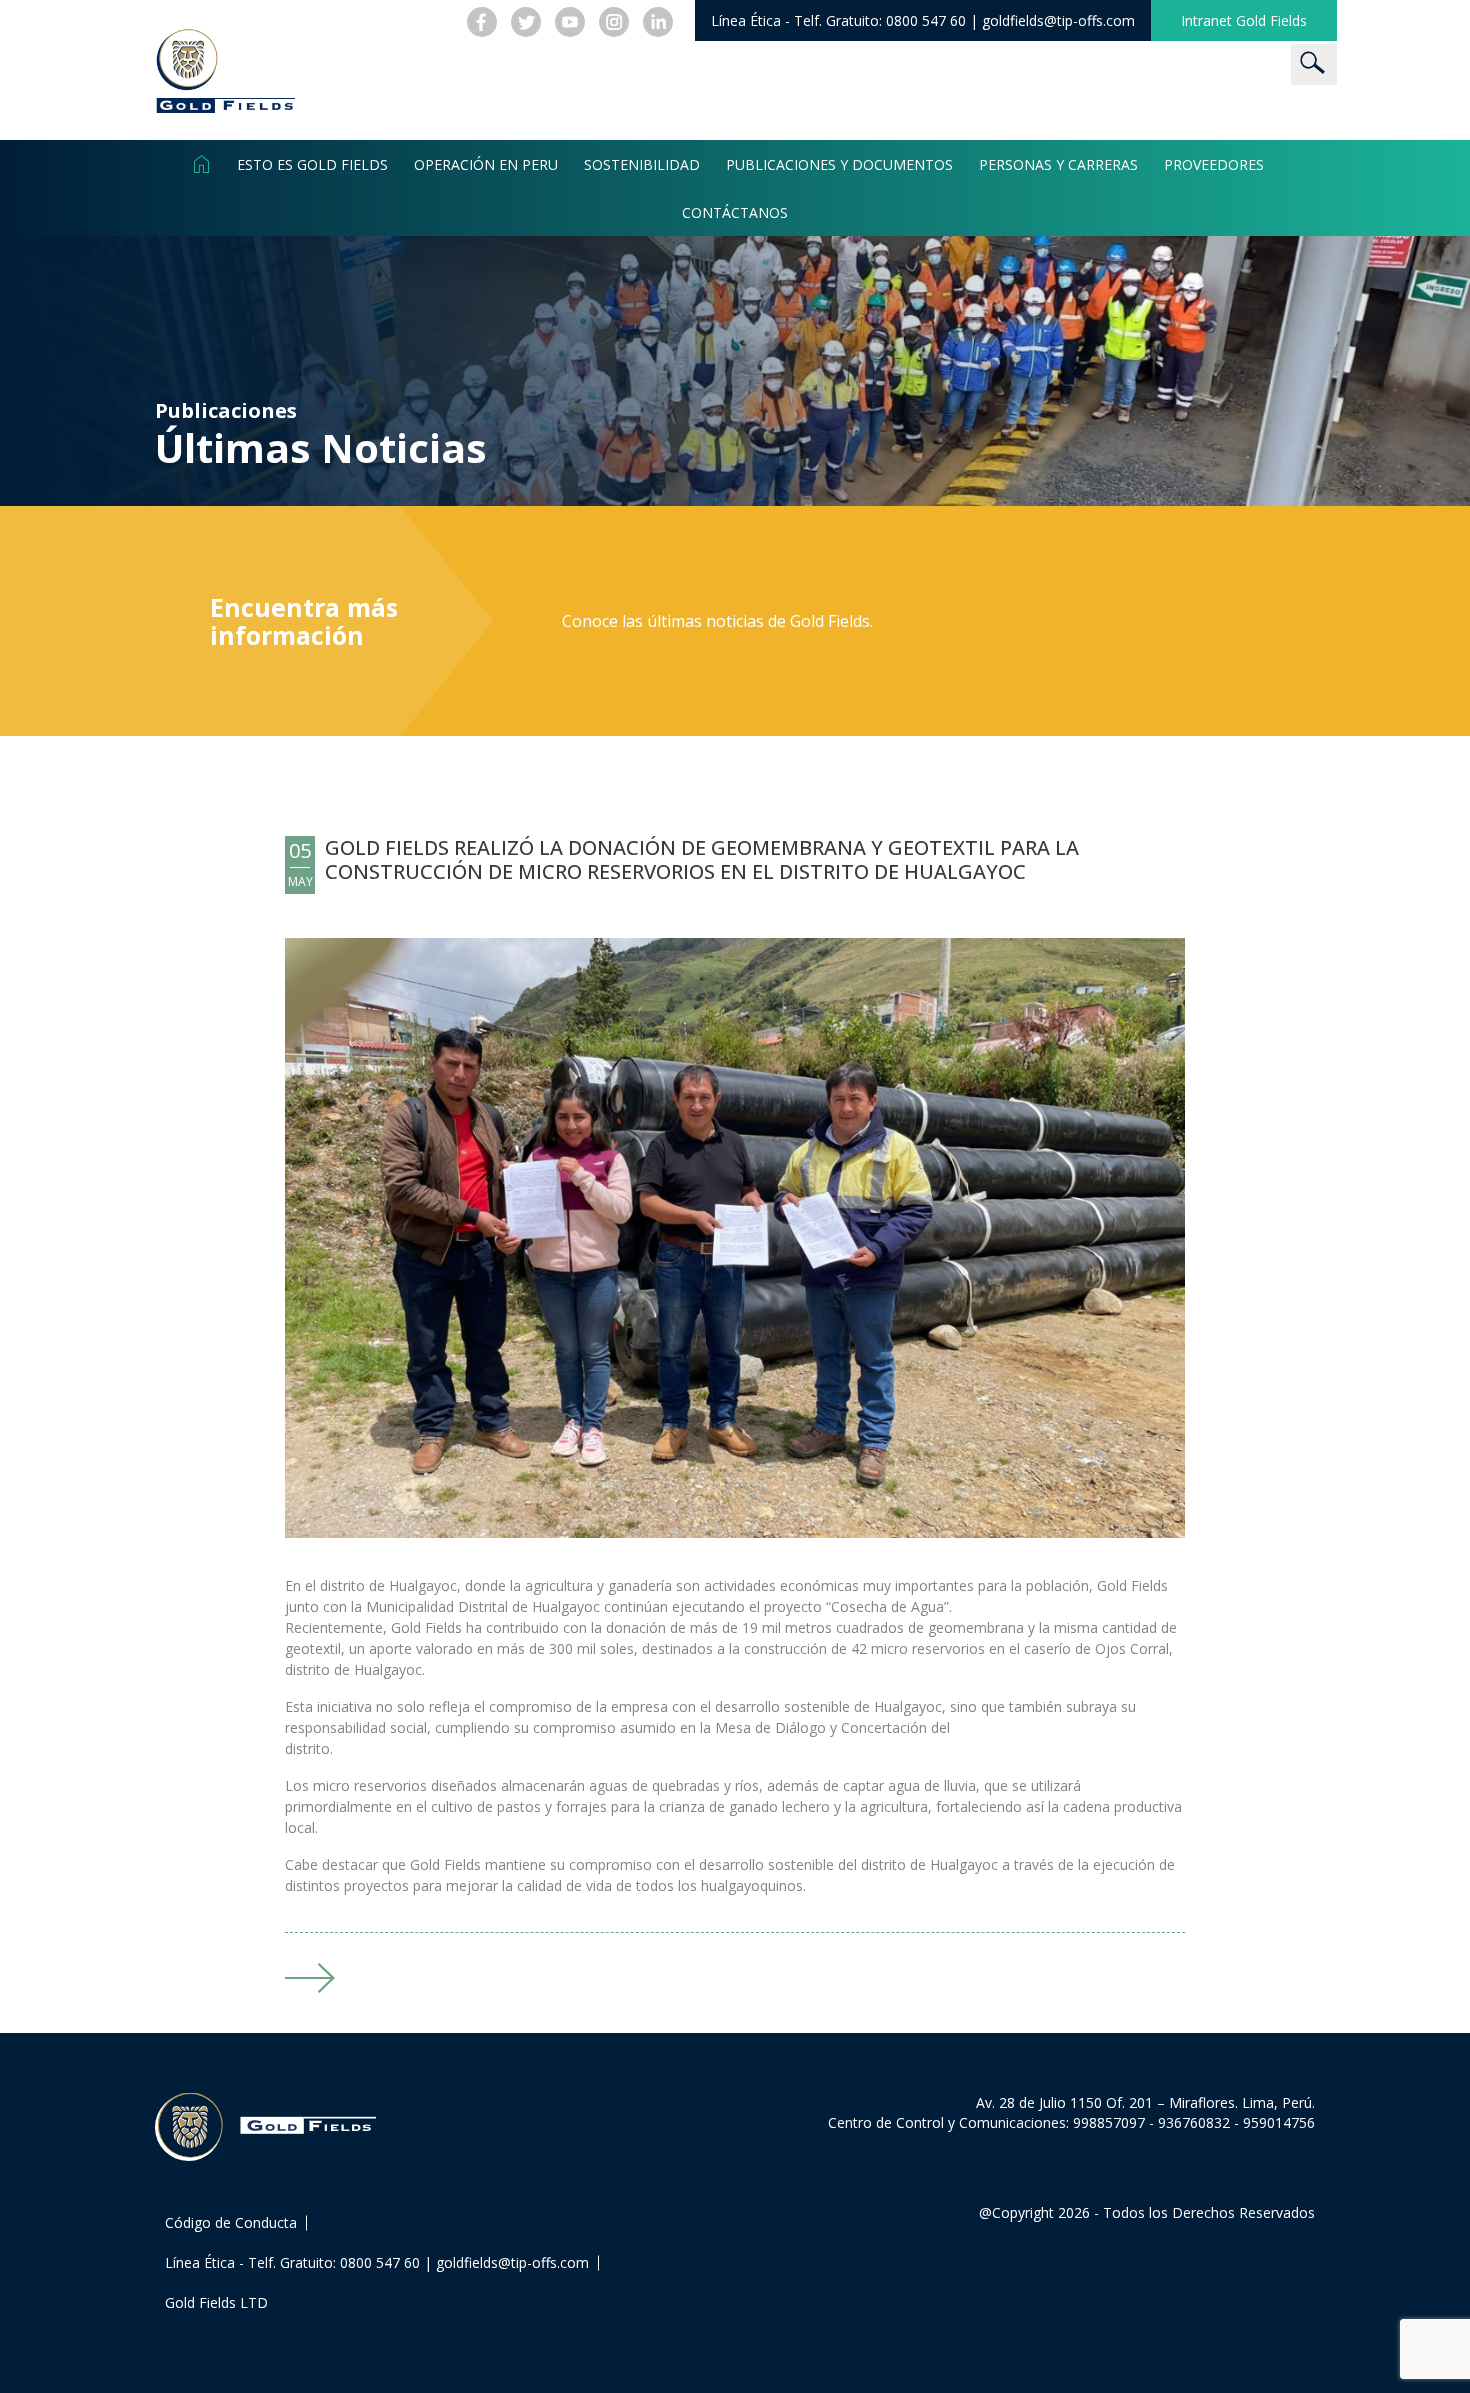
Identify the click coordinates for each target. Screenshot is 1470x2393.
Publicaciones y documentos (839, 164)
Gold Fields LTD (216, 2302)
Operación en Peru (486, 164)
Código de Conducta (231, 2222)
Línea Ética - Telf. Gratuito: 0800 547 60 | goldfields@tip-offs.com (377, 2262)
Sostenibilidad (642, 164)
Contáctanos (735, 212)
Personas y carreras (1058, 164)
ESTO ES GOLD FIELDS (312, 164)
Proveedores (1214, 164)
